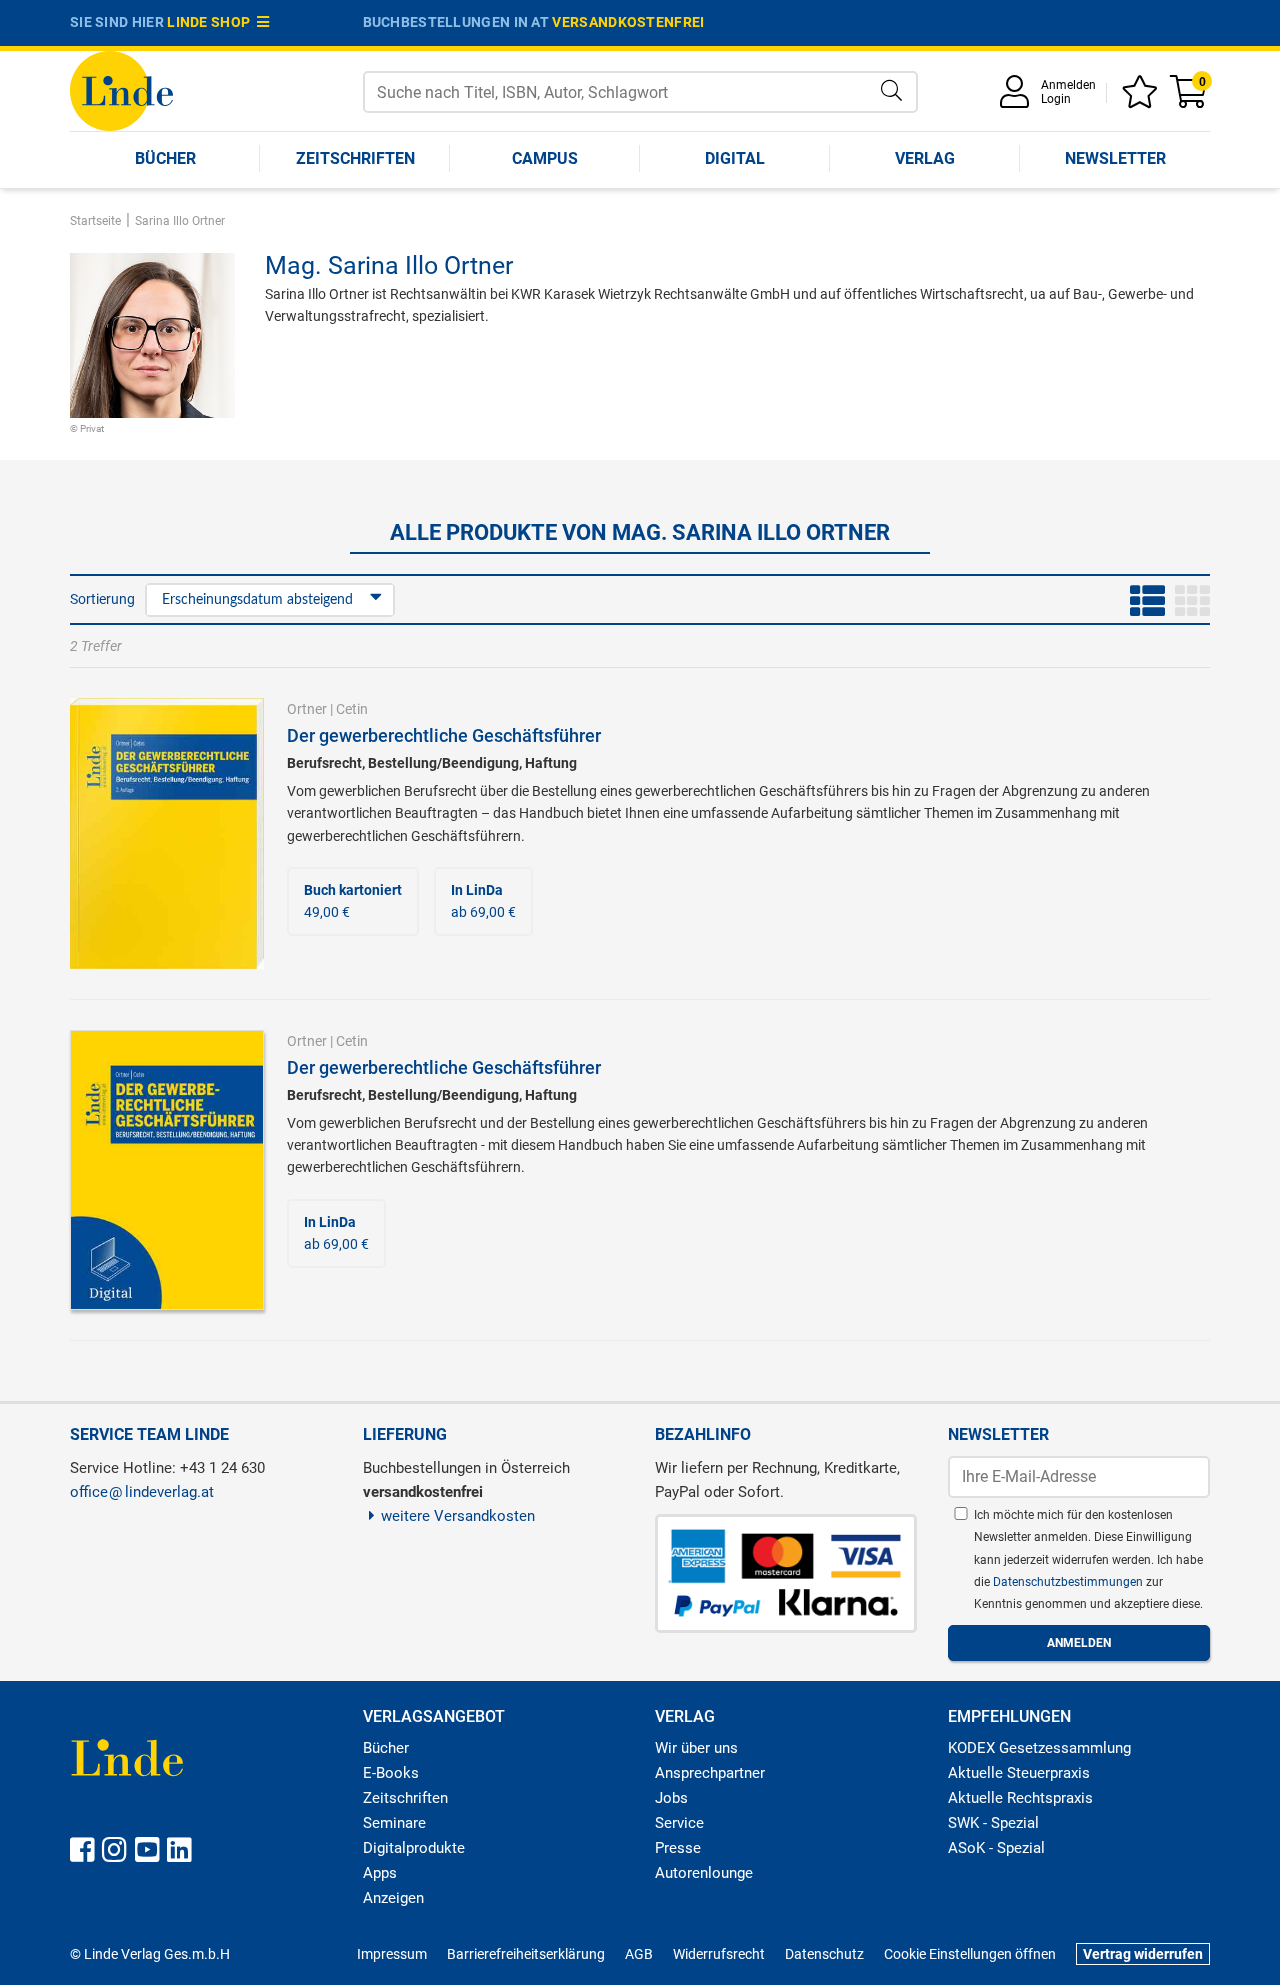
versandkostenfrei (628, 22)
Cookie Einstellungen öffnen (970, 1954)
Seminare (394, 1823)
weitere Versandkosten (458, 1516)
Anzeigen (393, 1898)
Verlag (925, 158)
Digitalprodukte (414, 1848)
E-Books (391, 1773)
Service (679, 1823)
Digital (735, 158)
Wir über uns (696, 1748)
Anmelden (1068, 85)
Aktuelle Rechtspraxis (1020, 1798)
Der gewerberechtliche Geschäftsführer (444, 735)
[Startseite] (121, 89)
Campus (545, 158)
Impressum (392, 1954)
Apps (380, 1873)
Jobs (671, 1798)
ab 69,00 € (483, 901)
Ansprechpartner (710, 1773)
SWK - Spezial (993, 1823)
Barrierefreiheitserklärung (526, 1954)
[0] (1190, 98)
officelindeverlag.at (142, 1492)
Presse (678, 1848)
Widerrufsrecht (719, 1954)
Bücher (165, 158)
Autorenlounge (704, 1873)
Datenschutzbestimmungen (1069, 1582)
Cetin (352, 709)
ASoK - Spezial (996, 1848)
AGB (639, 1954)
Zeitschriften (355, 158)
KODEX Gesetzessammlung (1039, 1748)
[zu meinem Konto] (1018, 98)
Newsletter (1115, 158)
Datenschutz (824, 1954)
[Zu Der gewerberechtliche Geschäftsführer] (167, 832)
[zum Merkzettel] (1143, 98)
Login (1056, 99)
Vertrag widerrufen (1143, 1954)
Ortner (307, 709)
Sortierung (102, 599)
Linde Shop (212, 22)
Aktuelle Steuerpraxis (1019, 1773)
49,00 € (353, 901)
